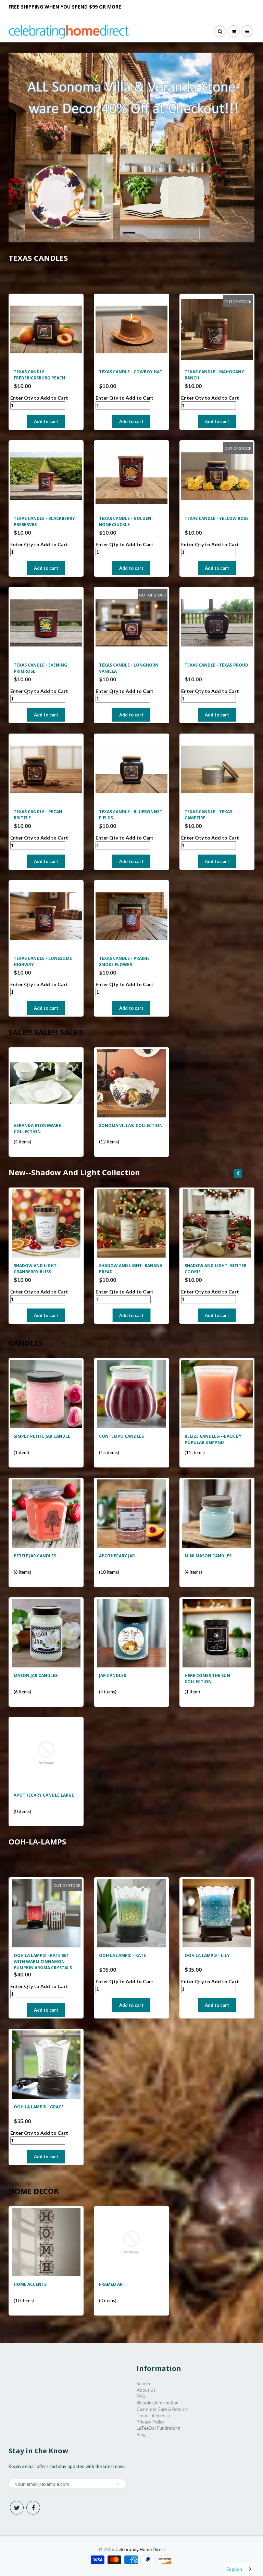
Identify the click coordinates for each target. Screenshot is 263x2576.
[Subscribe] (159, 64)
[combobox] (239, 2569)
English (234, 2569)
